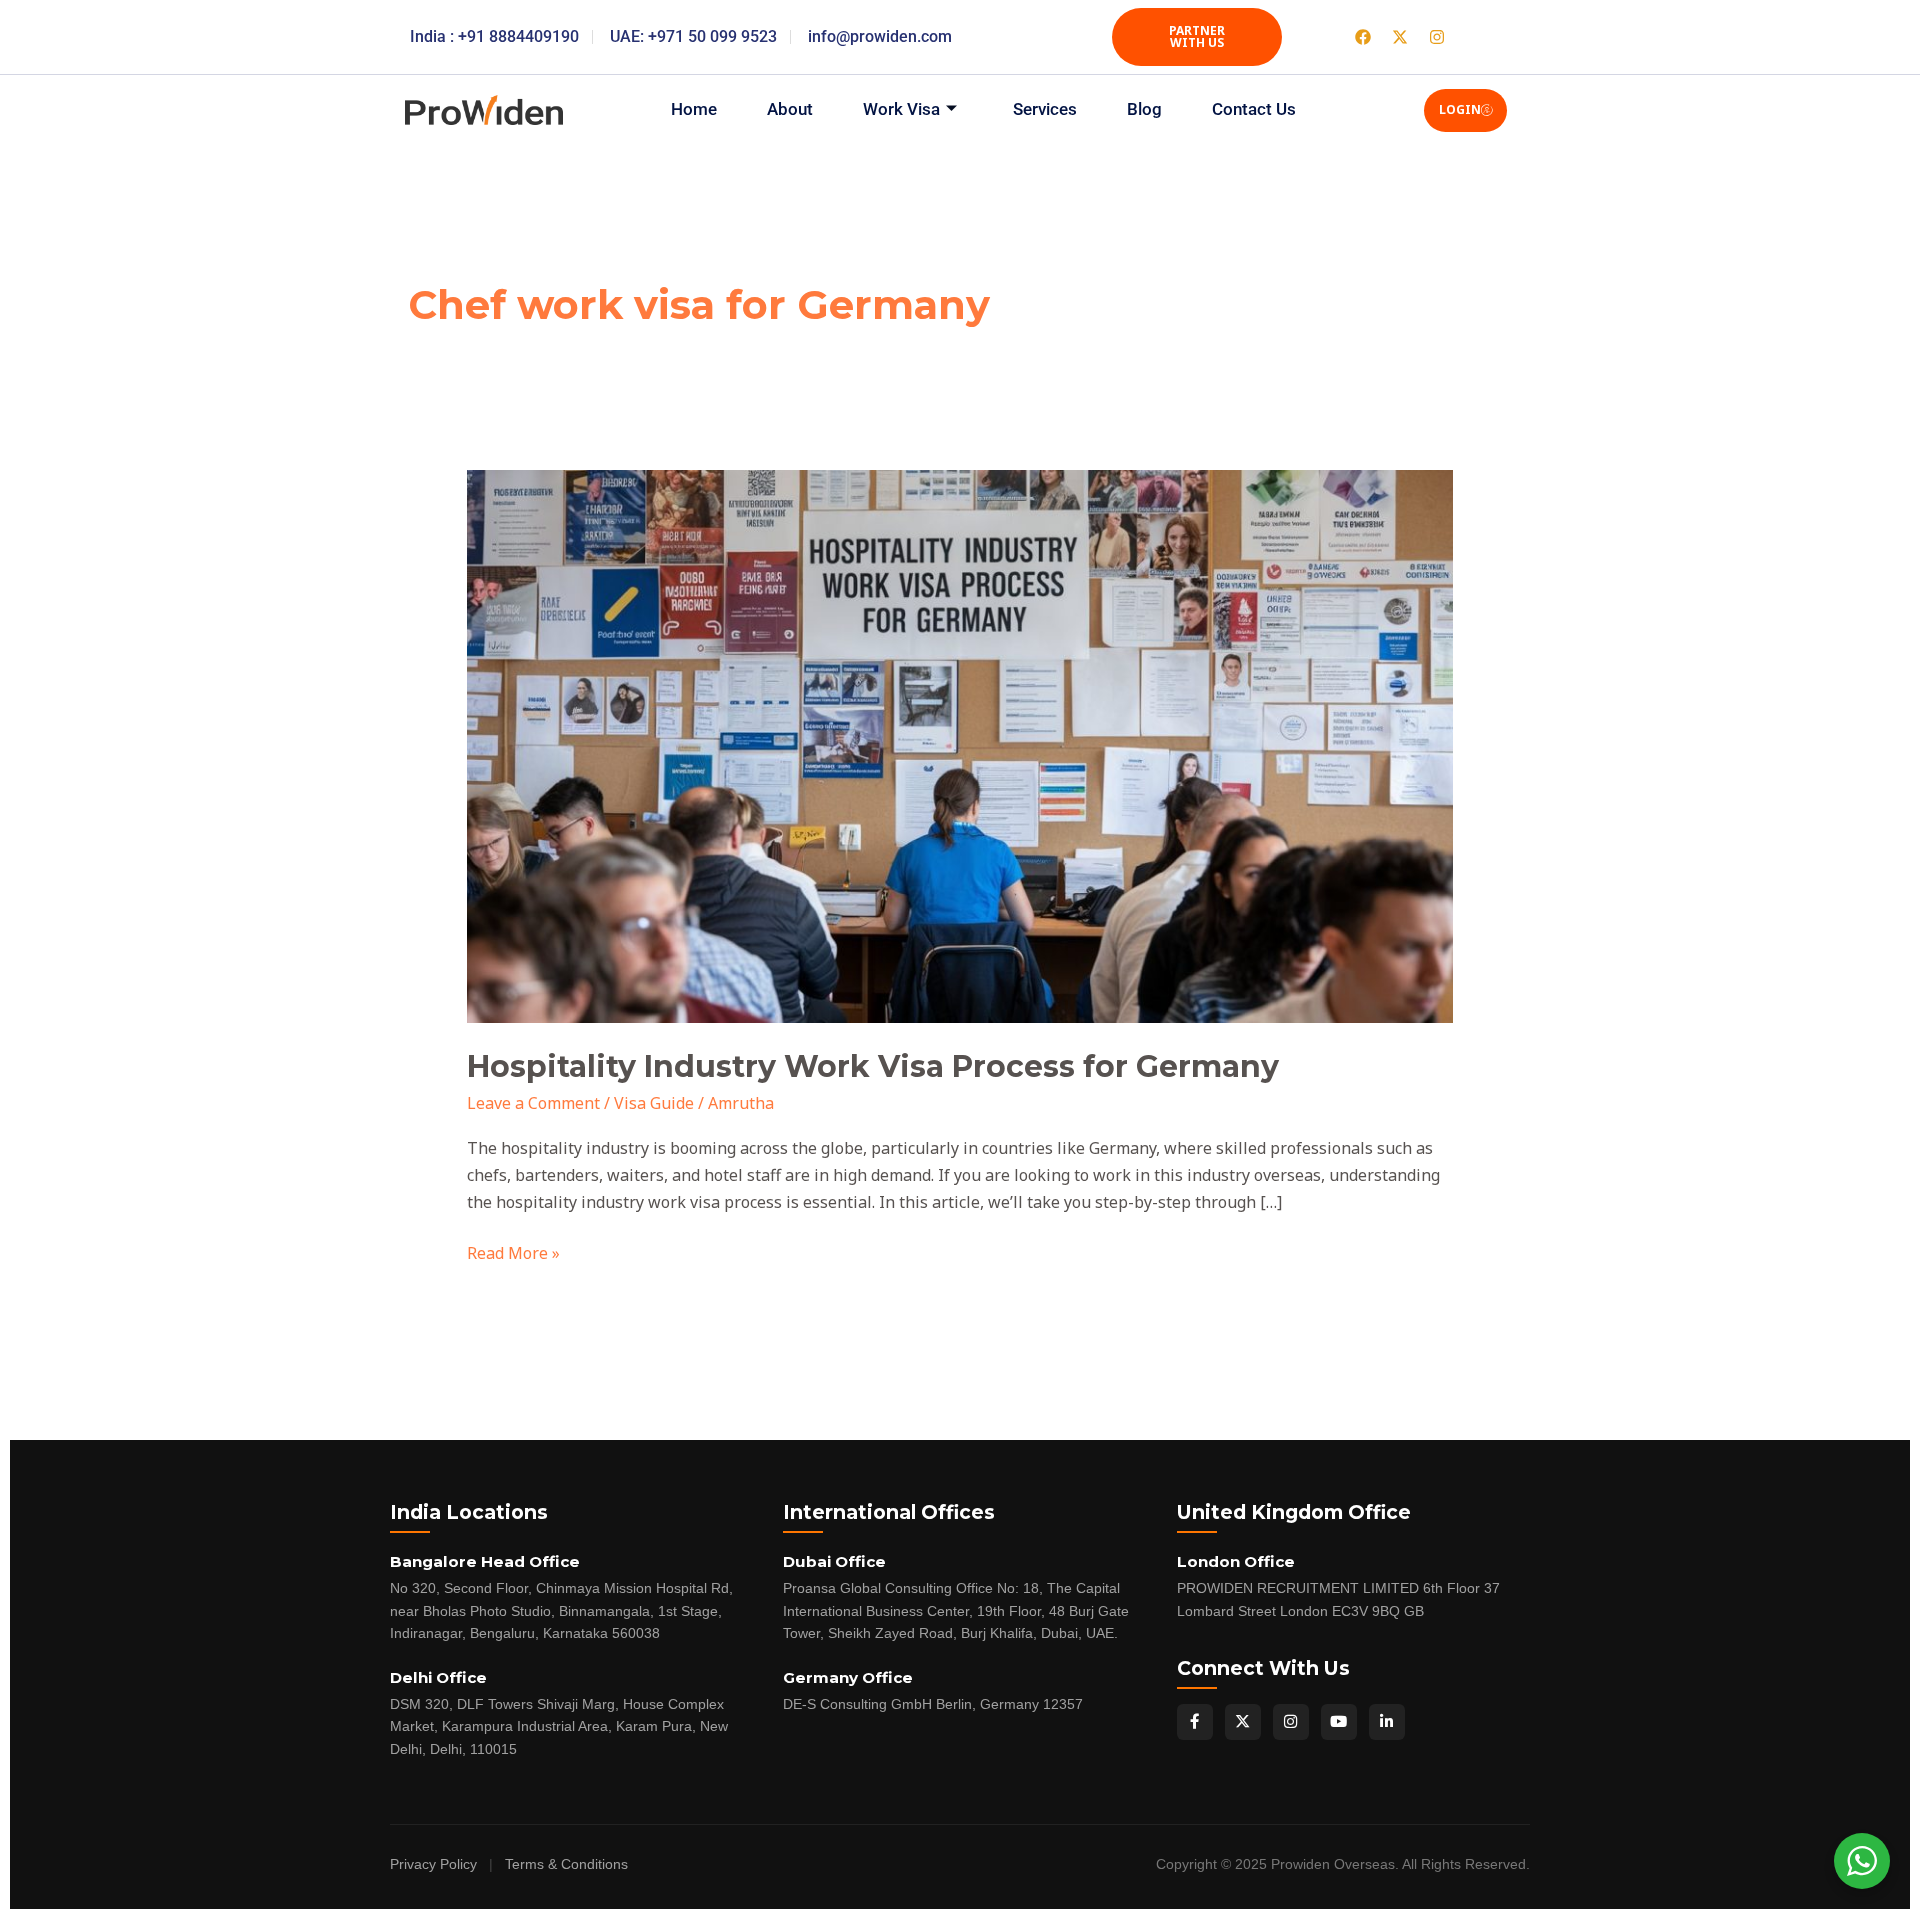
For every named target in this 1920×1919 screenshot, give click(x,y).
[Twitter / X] (1243, 1722)
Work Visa (901, 109)
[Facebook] (1195, 1722)
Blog (1144, 109)
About (790, 109)
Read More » (513, 1252)
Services (1045, 109)
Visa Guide (654, 1103)
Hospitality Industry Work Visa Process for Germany (873, 1066)
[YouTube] (1339, 1722)
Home (694, 109)
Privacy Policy (433, 1864)
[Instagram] (1291, 1722)
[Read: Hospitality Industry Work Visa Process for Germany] (960, 745)
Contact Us (1254, 109)
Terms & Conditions (566, 1864)
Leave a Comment (533, 1103)
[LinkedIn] (1387, 1722)
